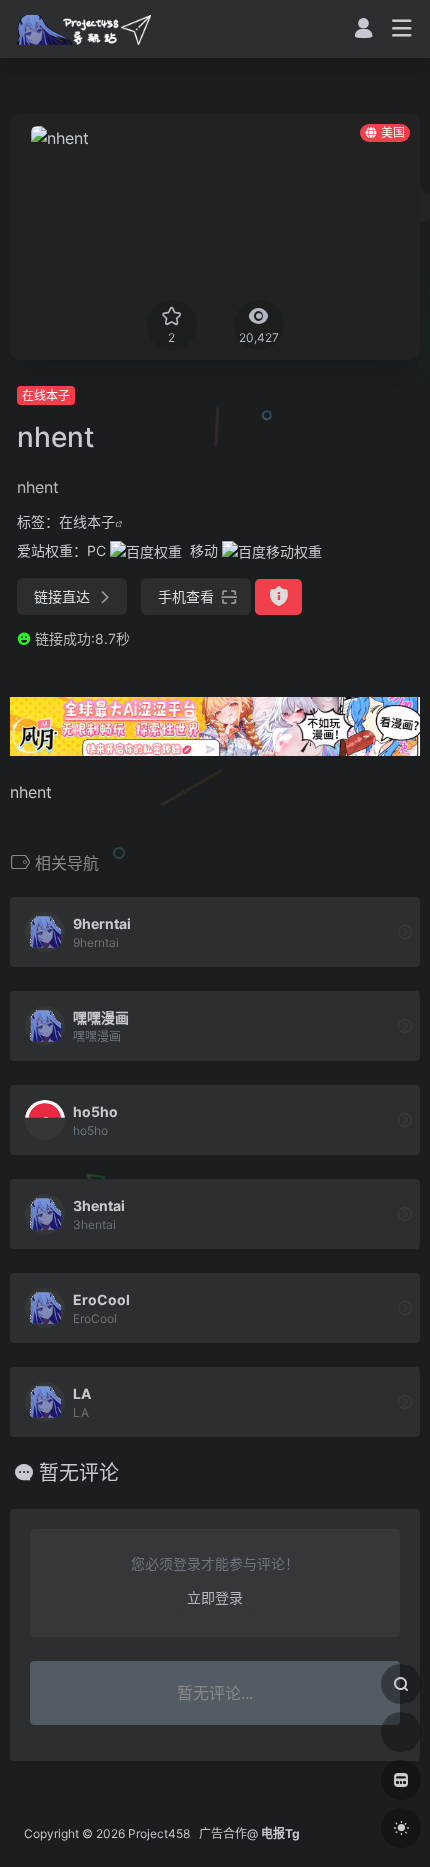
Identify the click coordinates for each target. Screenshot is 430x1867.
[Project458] (83, 29)
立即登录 (215, 1597)
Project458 (159, 1833)
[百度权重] (146, 550)
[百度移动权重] (272, 550)
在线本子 (46, 395)
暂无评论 (79, 1473)
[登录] (363, 30)
